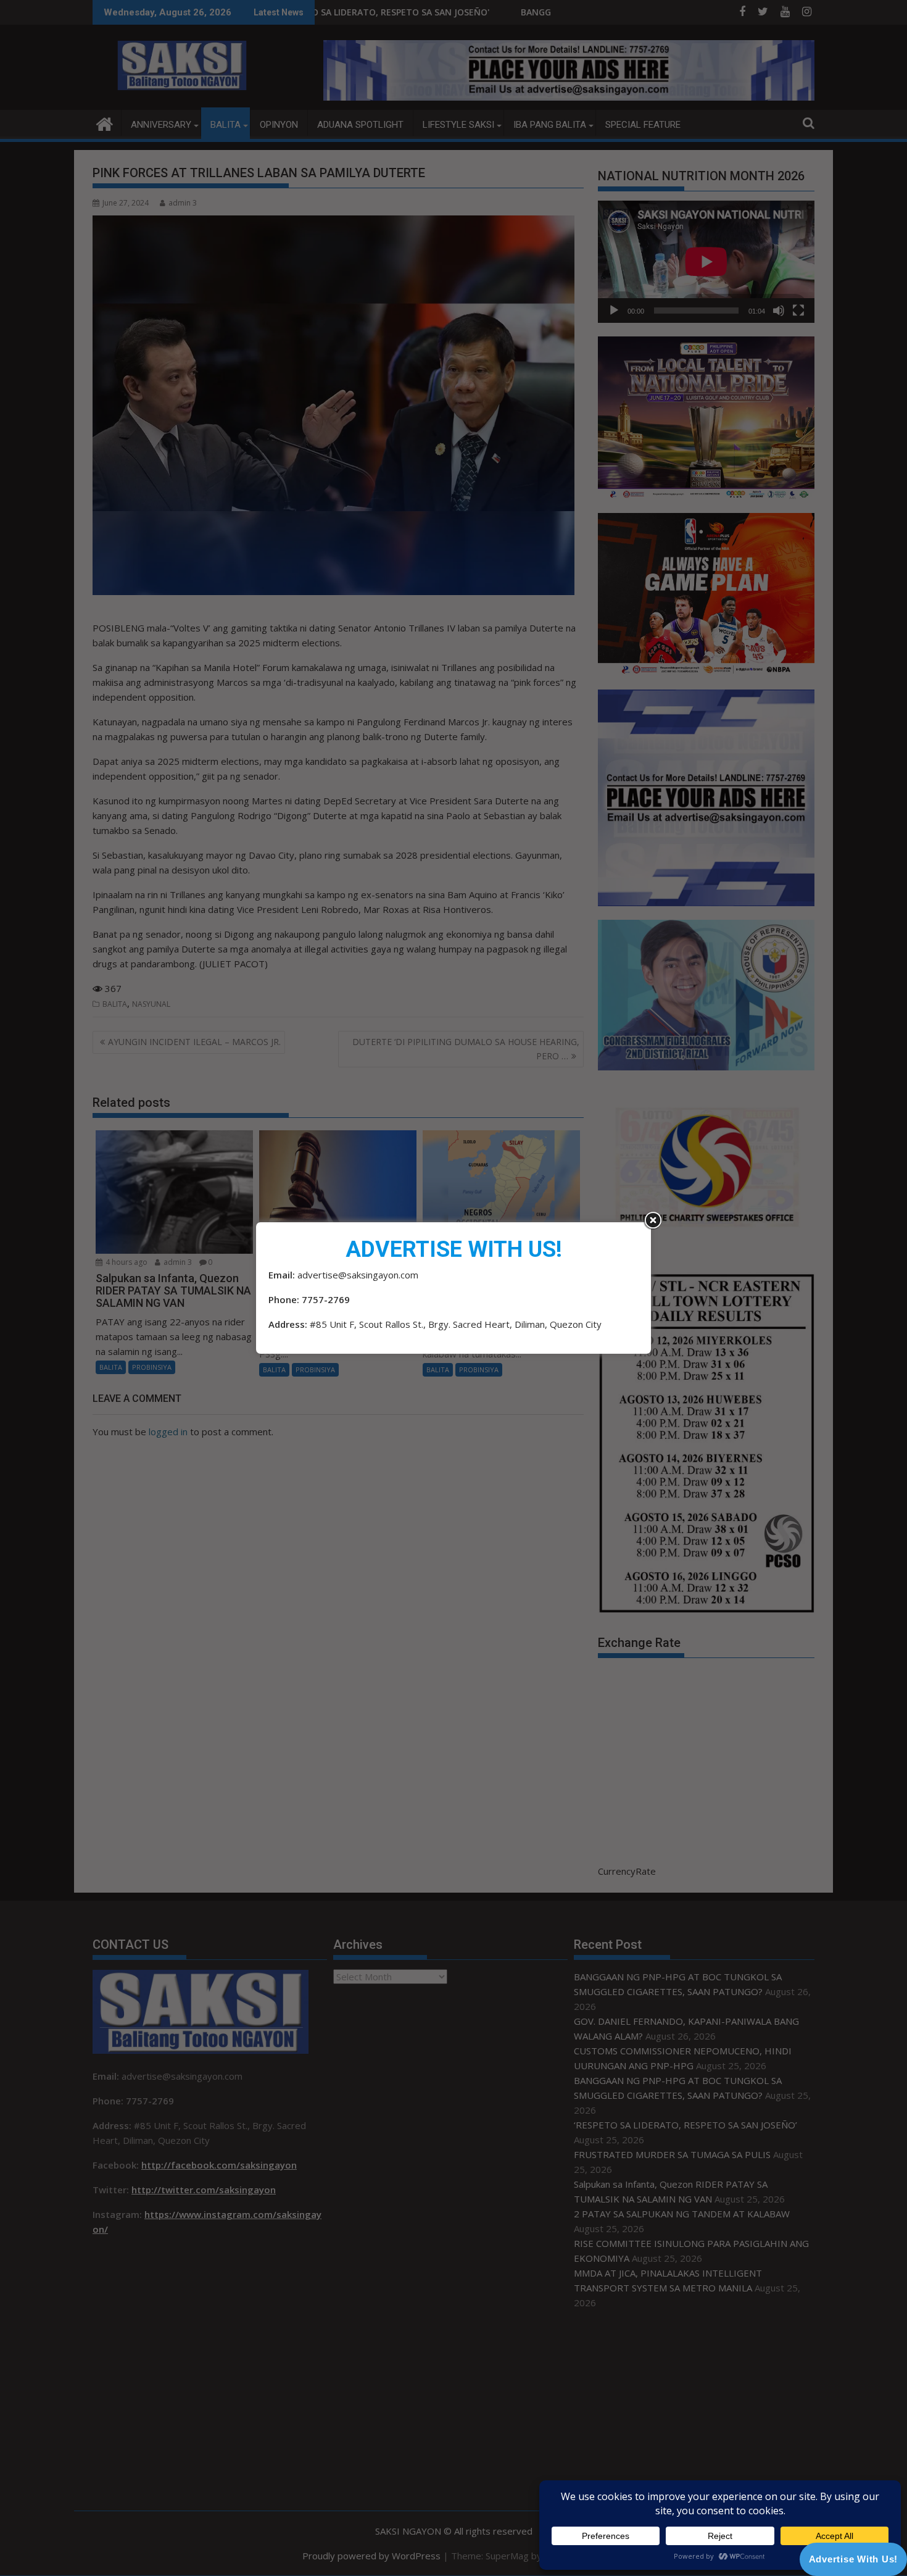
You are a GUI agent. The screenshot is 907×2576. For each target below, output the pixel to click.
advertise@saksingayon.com (358, 1275)
